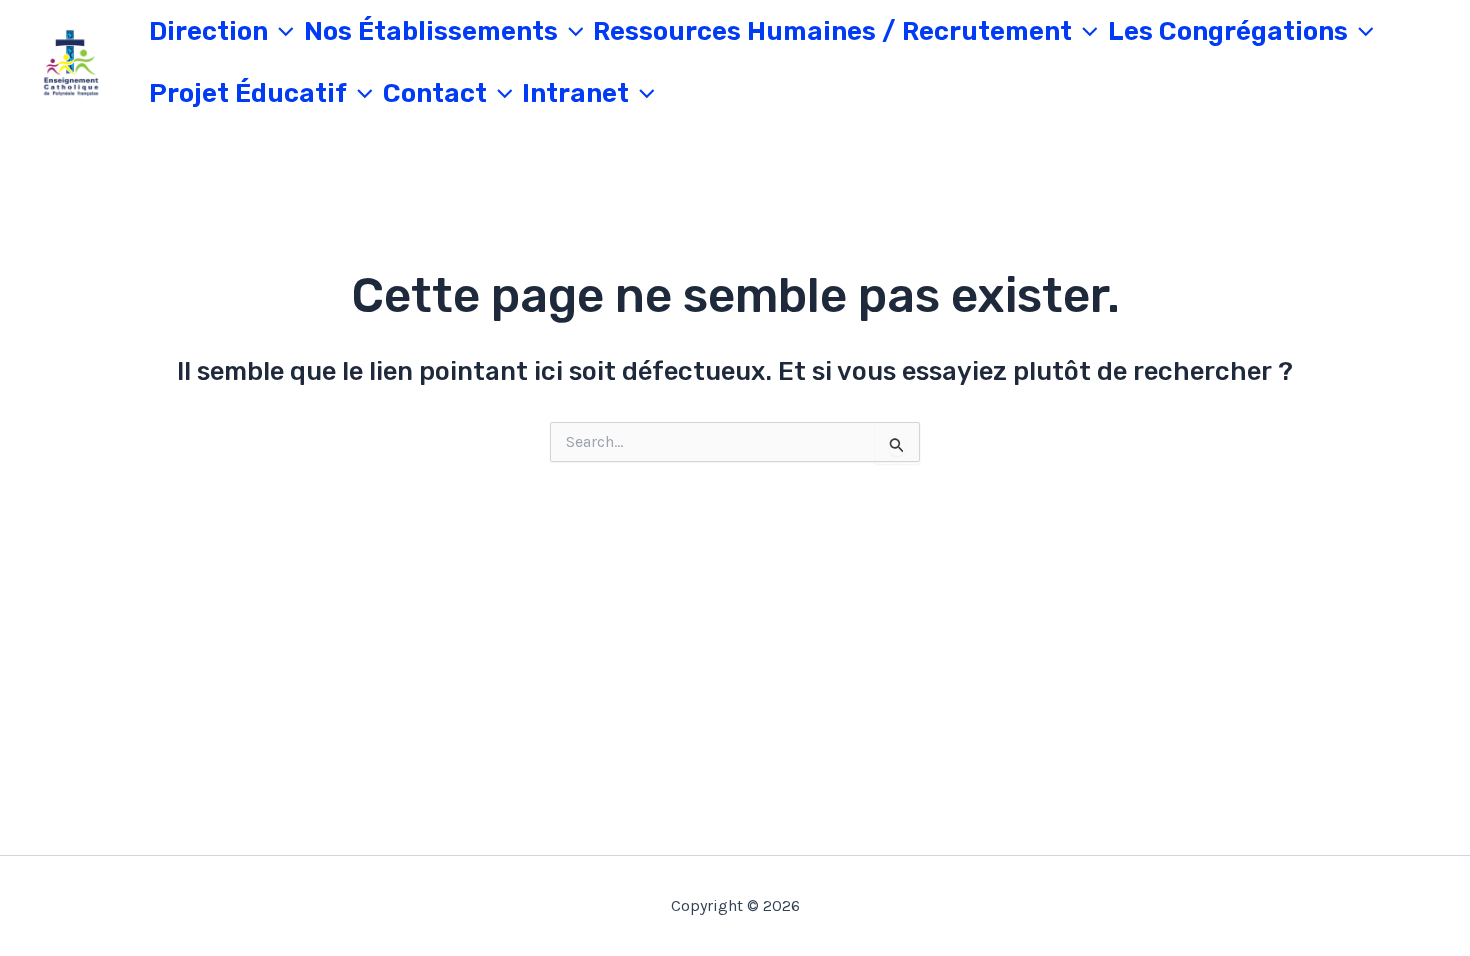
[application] (281, 32)
